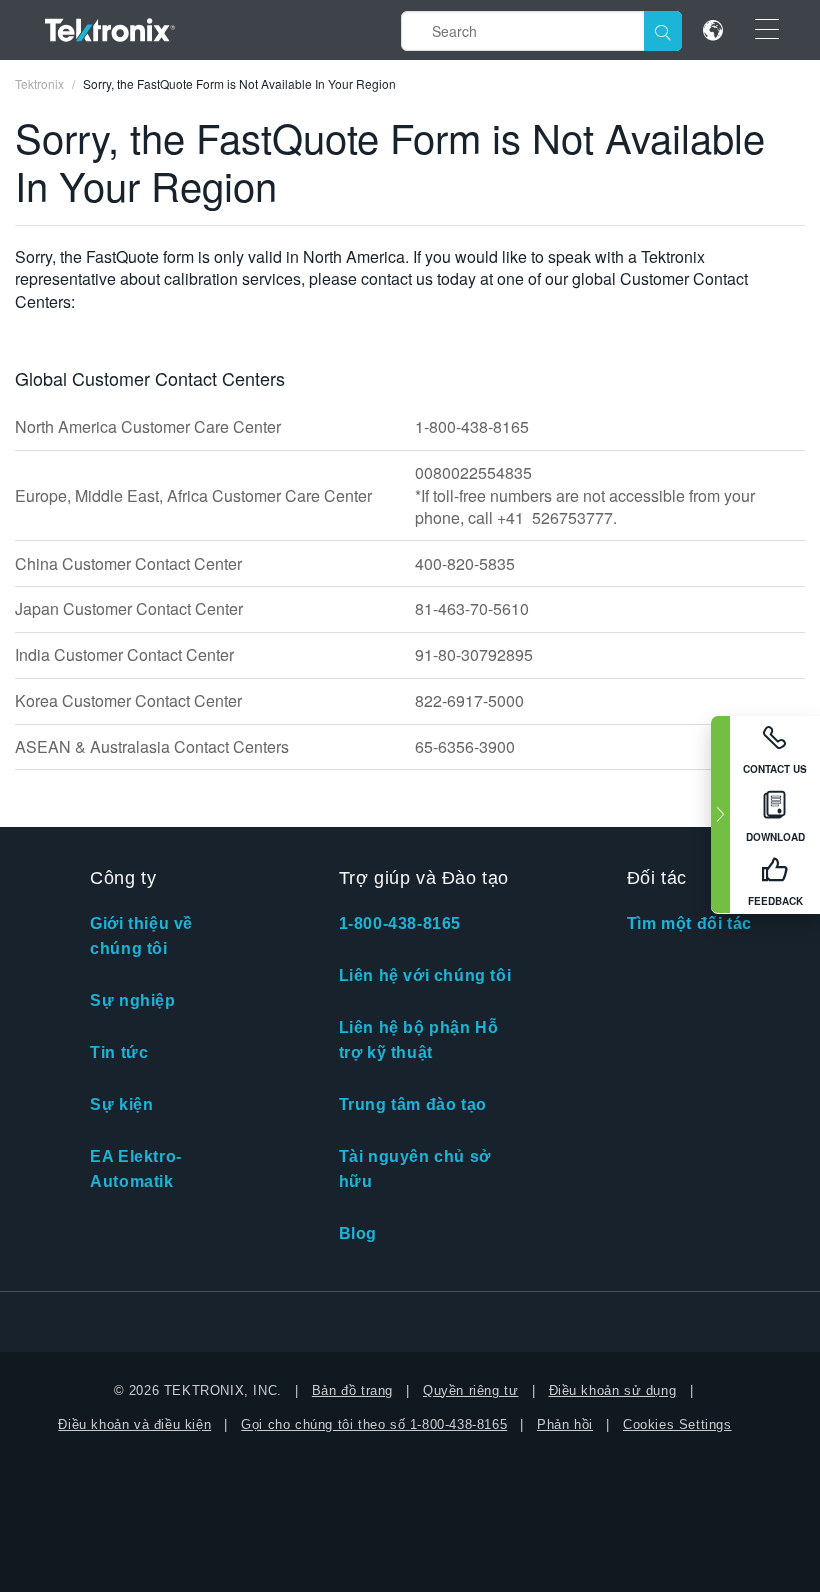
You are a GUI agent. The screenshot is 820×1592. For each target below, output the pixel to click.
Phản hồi (565, 1424)
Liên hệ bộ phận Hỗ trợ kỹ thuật (419, 1040)
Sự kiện (121, 1104)
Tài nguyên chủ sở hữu (415, 1169)
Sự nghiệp (132, 1000)
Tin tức (119, 1052)
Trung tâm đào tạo (413, 1104)
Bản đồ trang (352, 1390)
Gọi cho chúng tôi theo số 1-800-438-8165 (374, 1424)
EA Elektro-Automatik (136, 1169)
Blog (358, 1233)
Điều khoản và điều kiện (134, 1424)
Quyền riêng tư (470, 1390)
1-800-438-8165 (400, 923)
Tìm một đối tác (689, 923)
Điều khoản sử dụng (613, 1390)
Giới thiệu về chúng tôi (141, 936)
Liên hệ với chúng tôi (425, 975)
